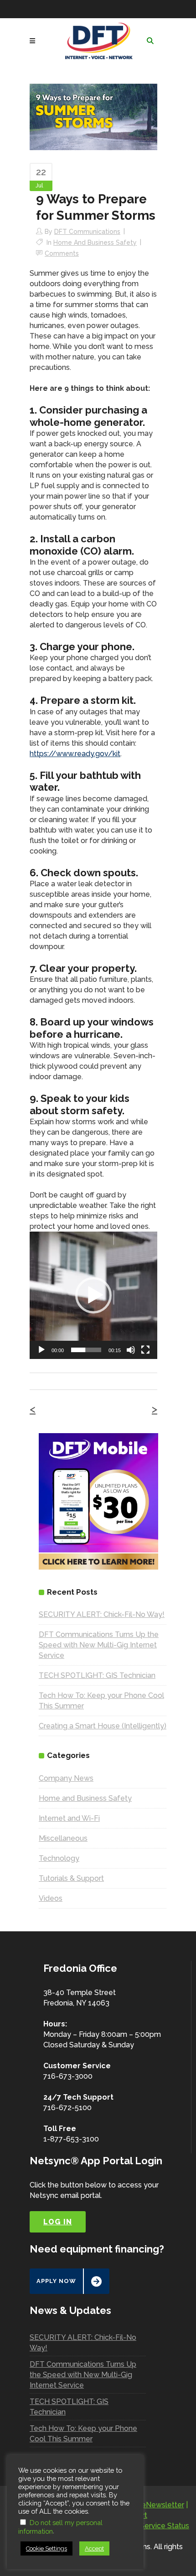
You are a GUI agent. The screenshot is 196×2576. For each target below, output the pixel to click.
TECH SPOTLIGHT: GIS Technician (97, 1675)
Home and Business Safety (95, 242)
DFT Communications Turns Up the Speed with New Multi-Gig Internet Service (99, 1645)
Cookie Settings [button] (46, 2548)
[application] (93, 1295)
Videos (51, 1898)
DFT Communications (87, 232)
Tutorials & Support (71, 1878)
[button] (93, 1295)
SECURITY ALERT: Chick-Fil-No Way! (102, 1614)
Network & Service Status (146, 2526)
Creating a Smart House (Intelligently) (103, 1726)
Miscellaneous (63, 1838)
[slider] (86, 1350)
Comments (62, 253)
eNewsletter (163, 2505)
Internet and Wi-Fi (69, 1818)
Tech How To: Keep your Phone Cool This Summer (83, 2434)
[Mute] (131, 1350)
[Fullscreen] (145, 1350)
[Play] (41, 1350)
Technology (59, 1858)
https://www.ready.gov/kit (75, 754)
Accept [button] (94, 2548)
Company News (66, 1778)
